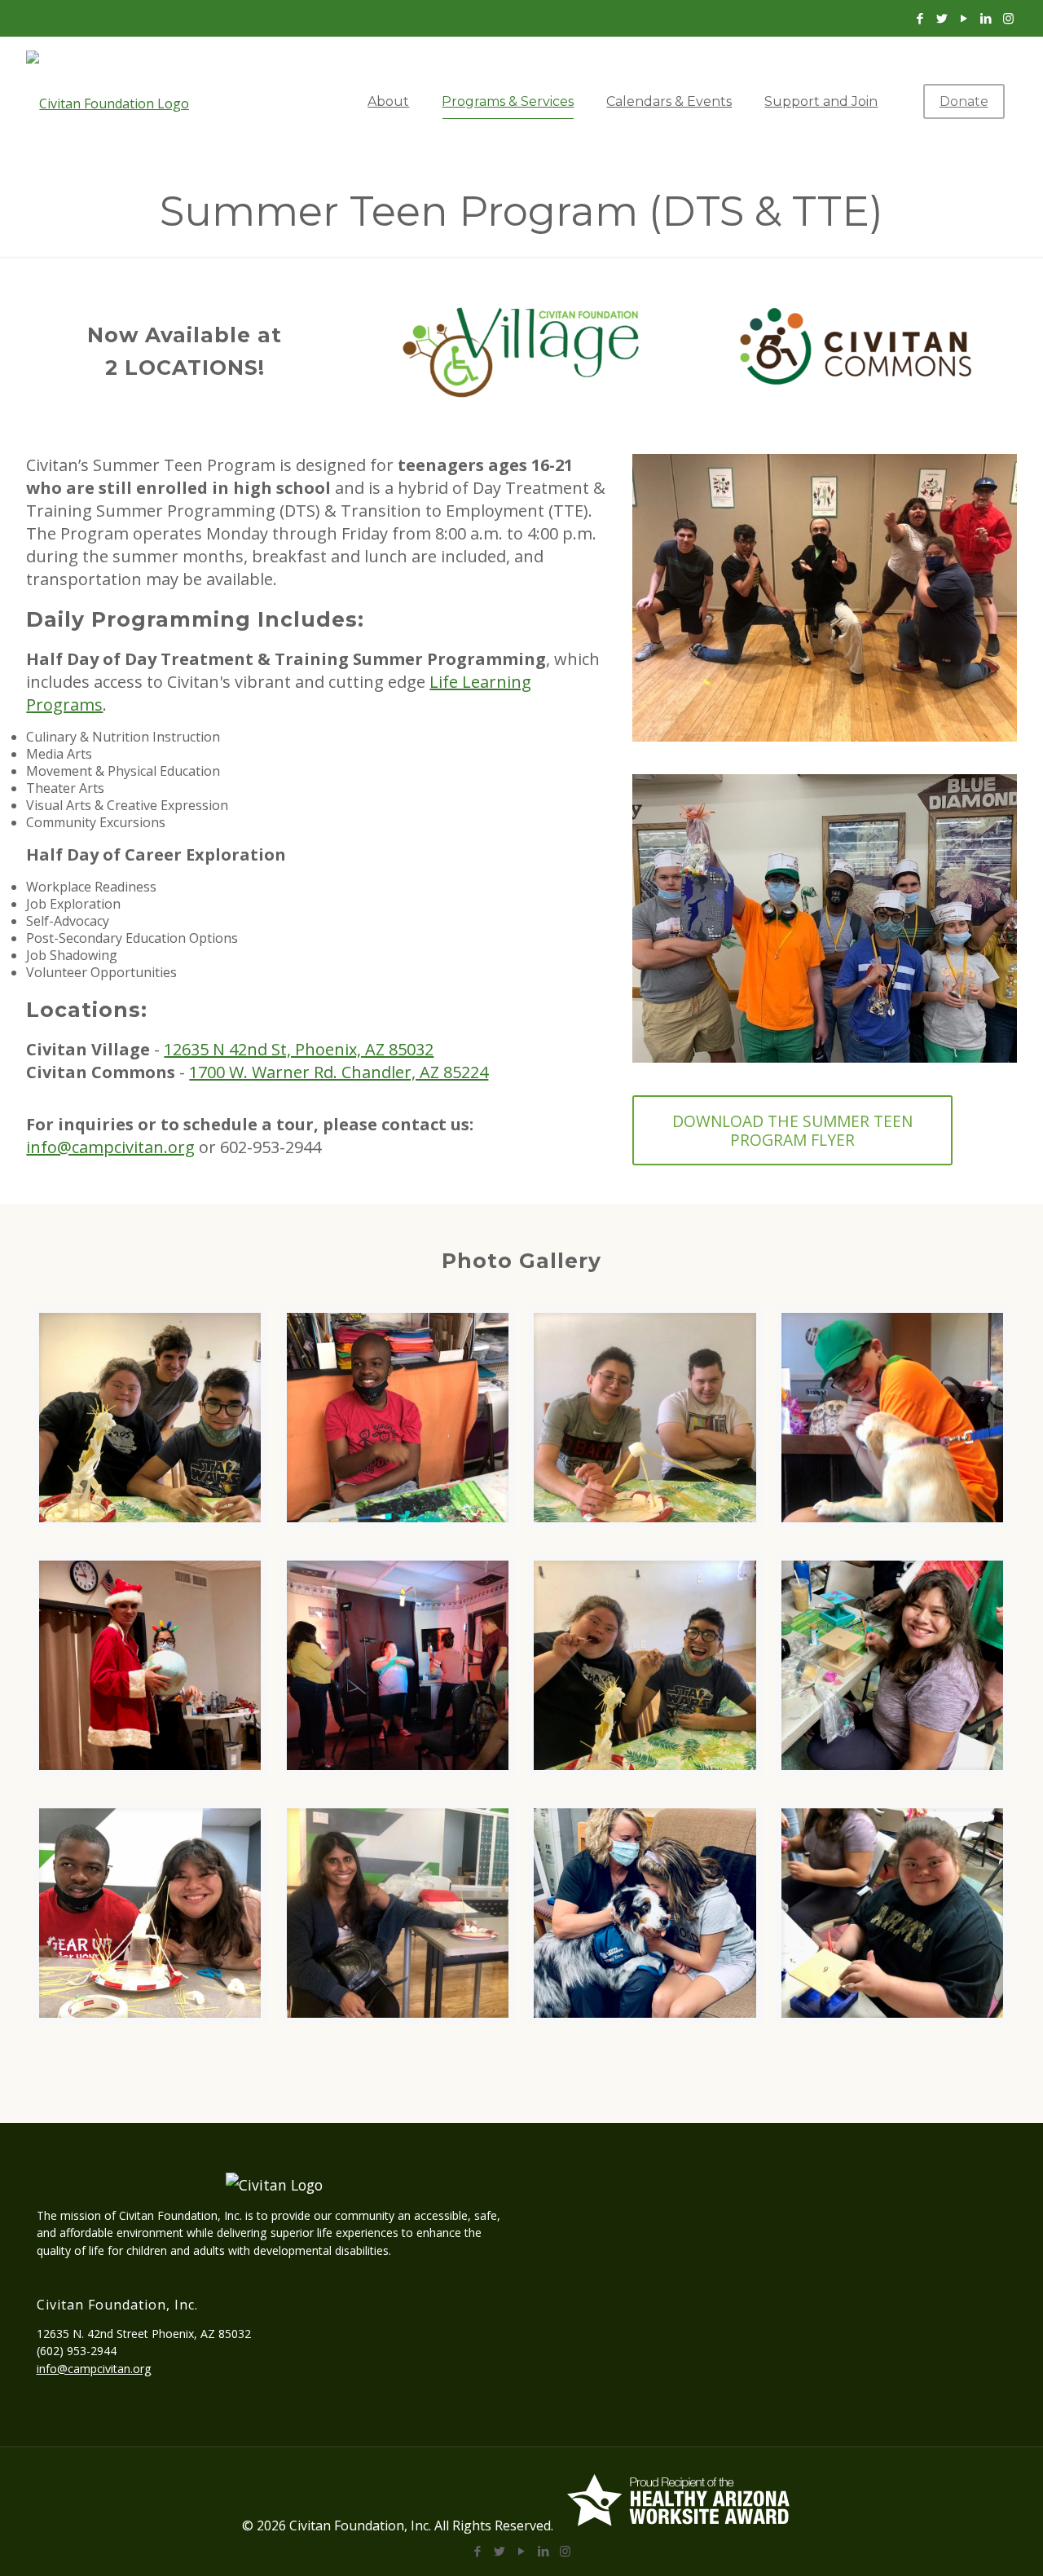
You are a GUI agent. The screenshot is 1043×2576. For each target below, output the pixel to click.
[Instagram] (1008, 18)
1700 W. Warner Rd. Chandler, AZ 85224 (339, 1072)
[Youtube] (964, 18)
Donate (964, 101)
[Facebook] (920, 18)
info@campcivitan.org (110, 1147)
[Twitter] (942, 18)
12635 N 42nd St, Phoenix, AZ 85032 (299, 1049)
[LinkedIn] (986, 18)
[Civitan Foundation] (121, 102)
